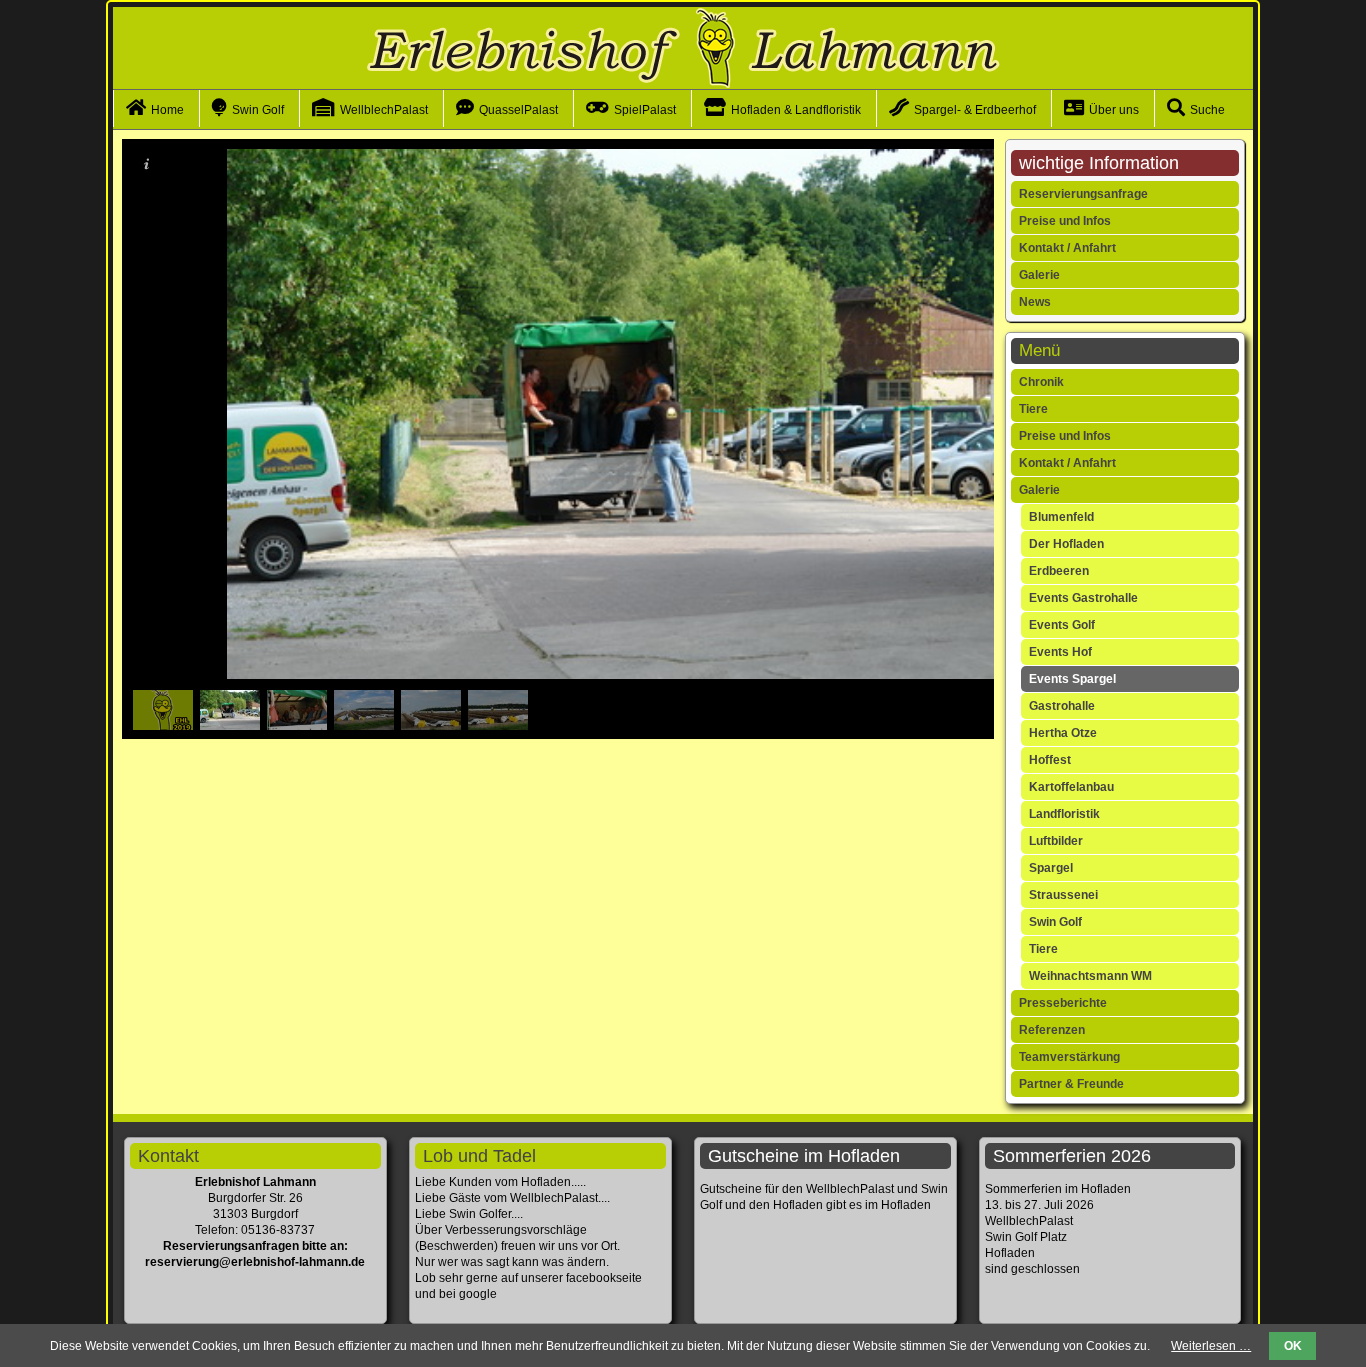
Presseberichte (1063, 1003)
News (1035, 302)
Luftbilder (1056, 841)
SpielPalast (645, 110)
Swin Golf (258, 110)
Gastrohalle (1062, 706)
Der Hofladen (1066, 544)
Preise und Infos (1065, 221)
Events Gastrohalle (1083, 598)
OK (1293, 1346)
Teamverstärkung (1069, 1057)
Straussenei (1063, 895)
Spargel (1051, 868)
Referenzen (1052, 1030)
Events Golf (1062, 625)
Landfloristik (1064, 814)
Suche (1207, 110)
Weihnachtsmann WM (1090, 976)
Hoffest (1050, 760)
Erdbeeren (1059, 571)
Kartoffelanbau (1071, 787)
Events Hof (1060, 652)
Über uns (1114, 110)
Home (167, 110)
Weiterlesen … (1211, 1346)
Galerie (1039, 275)
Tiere (1033, 409)
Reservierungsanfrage (1083, 194)
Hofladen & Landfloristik (796, 110)
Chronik (1041, 382)
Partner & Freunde (1071, 1084)
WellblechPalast (384, 110)
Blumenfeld (1061, 517)
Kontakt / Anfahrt (1067, 248)
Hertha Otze (1063, 733)
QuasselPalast (518, 110)
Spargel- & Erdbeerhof (975, 110)
